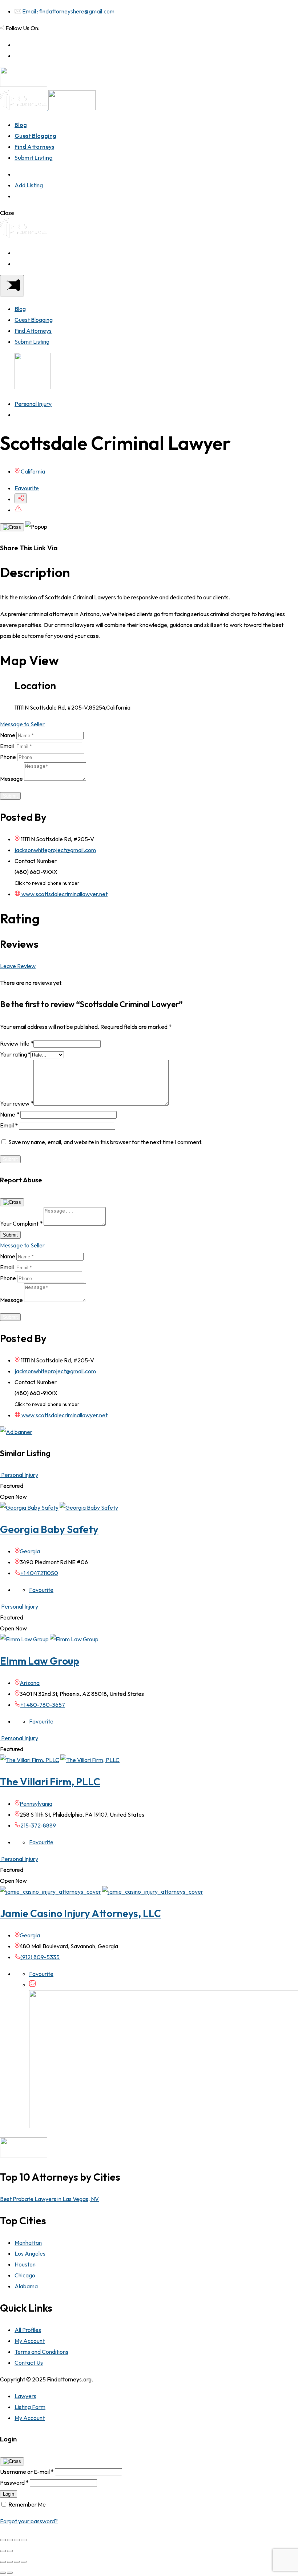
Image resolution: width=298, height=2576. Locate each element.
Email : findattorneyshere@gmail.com (68, 11)
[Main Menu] (12, 286)
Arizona (30, 1683)
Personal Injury (33, 404)
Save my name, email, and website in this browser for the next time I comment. (105, 1142)
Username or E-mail (27, 2472)
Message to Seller (22, 724)
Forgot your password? (29, 2521)
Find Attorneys (34, 147)
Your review (17, 1103)
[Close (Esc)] (3, 2540)
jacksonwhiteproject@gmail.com (55, 850)
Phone (8, 757)
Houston (25, 2264)
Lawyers (25, 2396)
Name (8, 735)
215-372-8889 (38, 1825)
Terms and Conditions (41, 2352)
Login (9, 2494)
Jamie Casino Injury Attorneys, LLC (80, 1913)
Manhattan (28, 2242)
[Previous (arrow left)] (3, 2551)
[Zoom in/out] (24, 2540)
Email (7, 746)
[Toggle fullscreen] (17, 2540)
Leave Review (18, 966)
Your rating (15, 1054)
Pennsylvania (36, 1804)
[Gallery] (32, 1985)
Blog (21, 125)
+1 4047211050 (39, 1573)
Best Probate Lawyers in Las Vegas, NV (49, 2199)
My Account (30, 2341)
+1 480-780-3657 (43, 1705)
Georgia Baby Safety (49, 1529)
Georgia (30, 1551)
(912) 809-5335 (40, 1957)
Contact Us (29, 2363)
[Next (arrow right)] (10, 2551)
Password (14, 2483)
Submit (10, 796)
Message (11, 779)
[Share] (10, 2540)
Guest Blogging (35, 136)
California (33, 471)
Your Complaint (21, 1223)
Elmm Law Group (40, 1661)
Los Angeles (30, 2253)
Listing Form (30, 2407)
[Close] (12, 527)
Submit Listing (34, 157)
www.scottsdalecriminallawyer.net (64, 894)
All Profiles (28, 2330)
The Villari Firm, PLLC (50, 1782)
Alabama (26, 2286)
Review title (17, 1043)
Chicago (25, 2275)
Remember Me (27, 2504)
